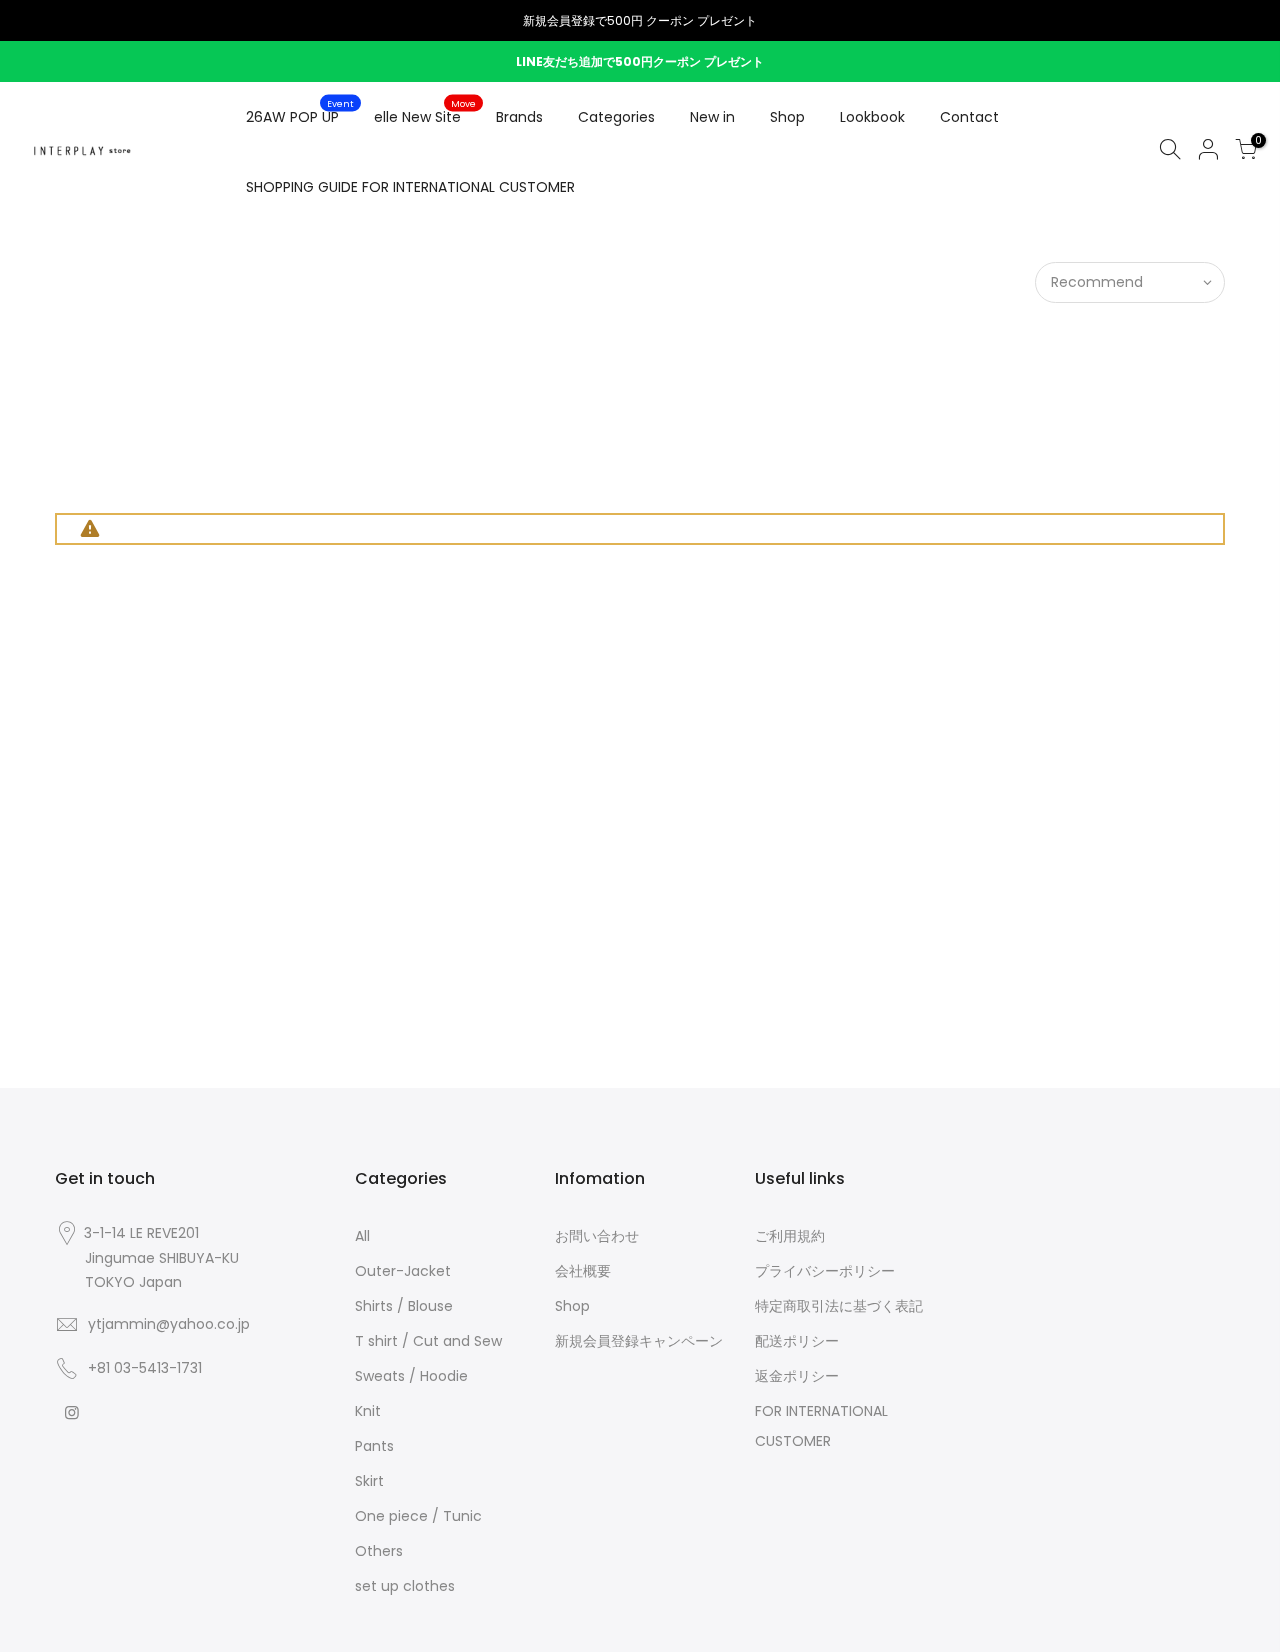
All (362, 1236)
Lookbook (872, 117)
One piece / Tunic (418, 1516)
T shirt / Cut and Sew (428, 1341)
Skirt (369, 1481)
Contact (969, 117)
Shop (787, 117)
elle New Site (425, 113)
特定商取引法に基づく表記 (839, 1306)
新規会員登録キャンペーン (639, 1341)
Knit (368, 1411)
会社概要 (583, 1271)
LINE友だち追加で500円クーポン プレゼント (640, 61)
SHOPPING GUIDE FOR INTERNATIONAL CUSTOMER (410, 187)
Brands (519, 117)
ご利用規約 (790, 1236)
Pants (374, 1446)
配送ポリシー (797, 1341)
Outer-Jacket (403, 1271)
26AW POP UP (300, 113)
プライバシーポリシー (825, 1271)
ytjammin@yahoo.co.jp (169, 1324)
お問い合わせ (597, 1236)
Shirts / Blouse (404, 1306)
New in (712, 117)
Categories (616, 117)
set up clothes (405, 1586)
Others (379, 1551)
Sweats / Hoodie (411, 1376)
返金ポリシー (797, 1376)
